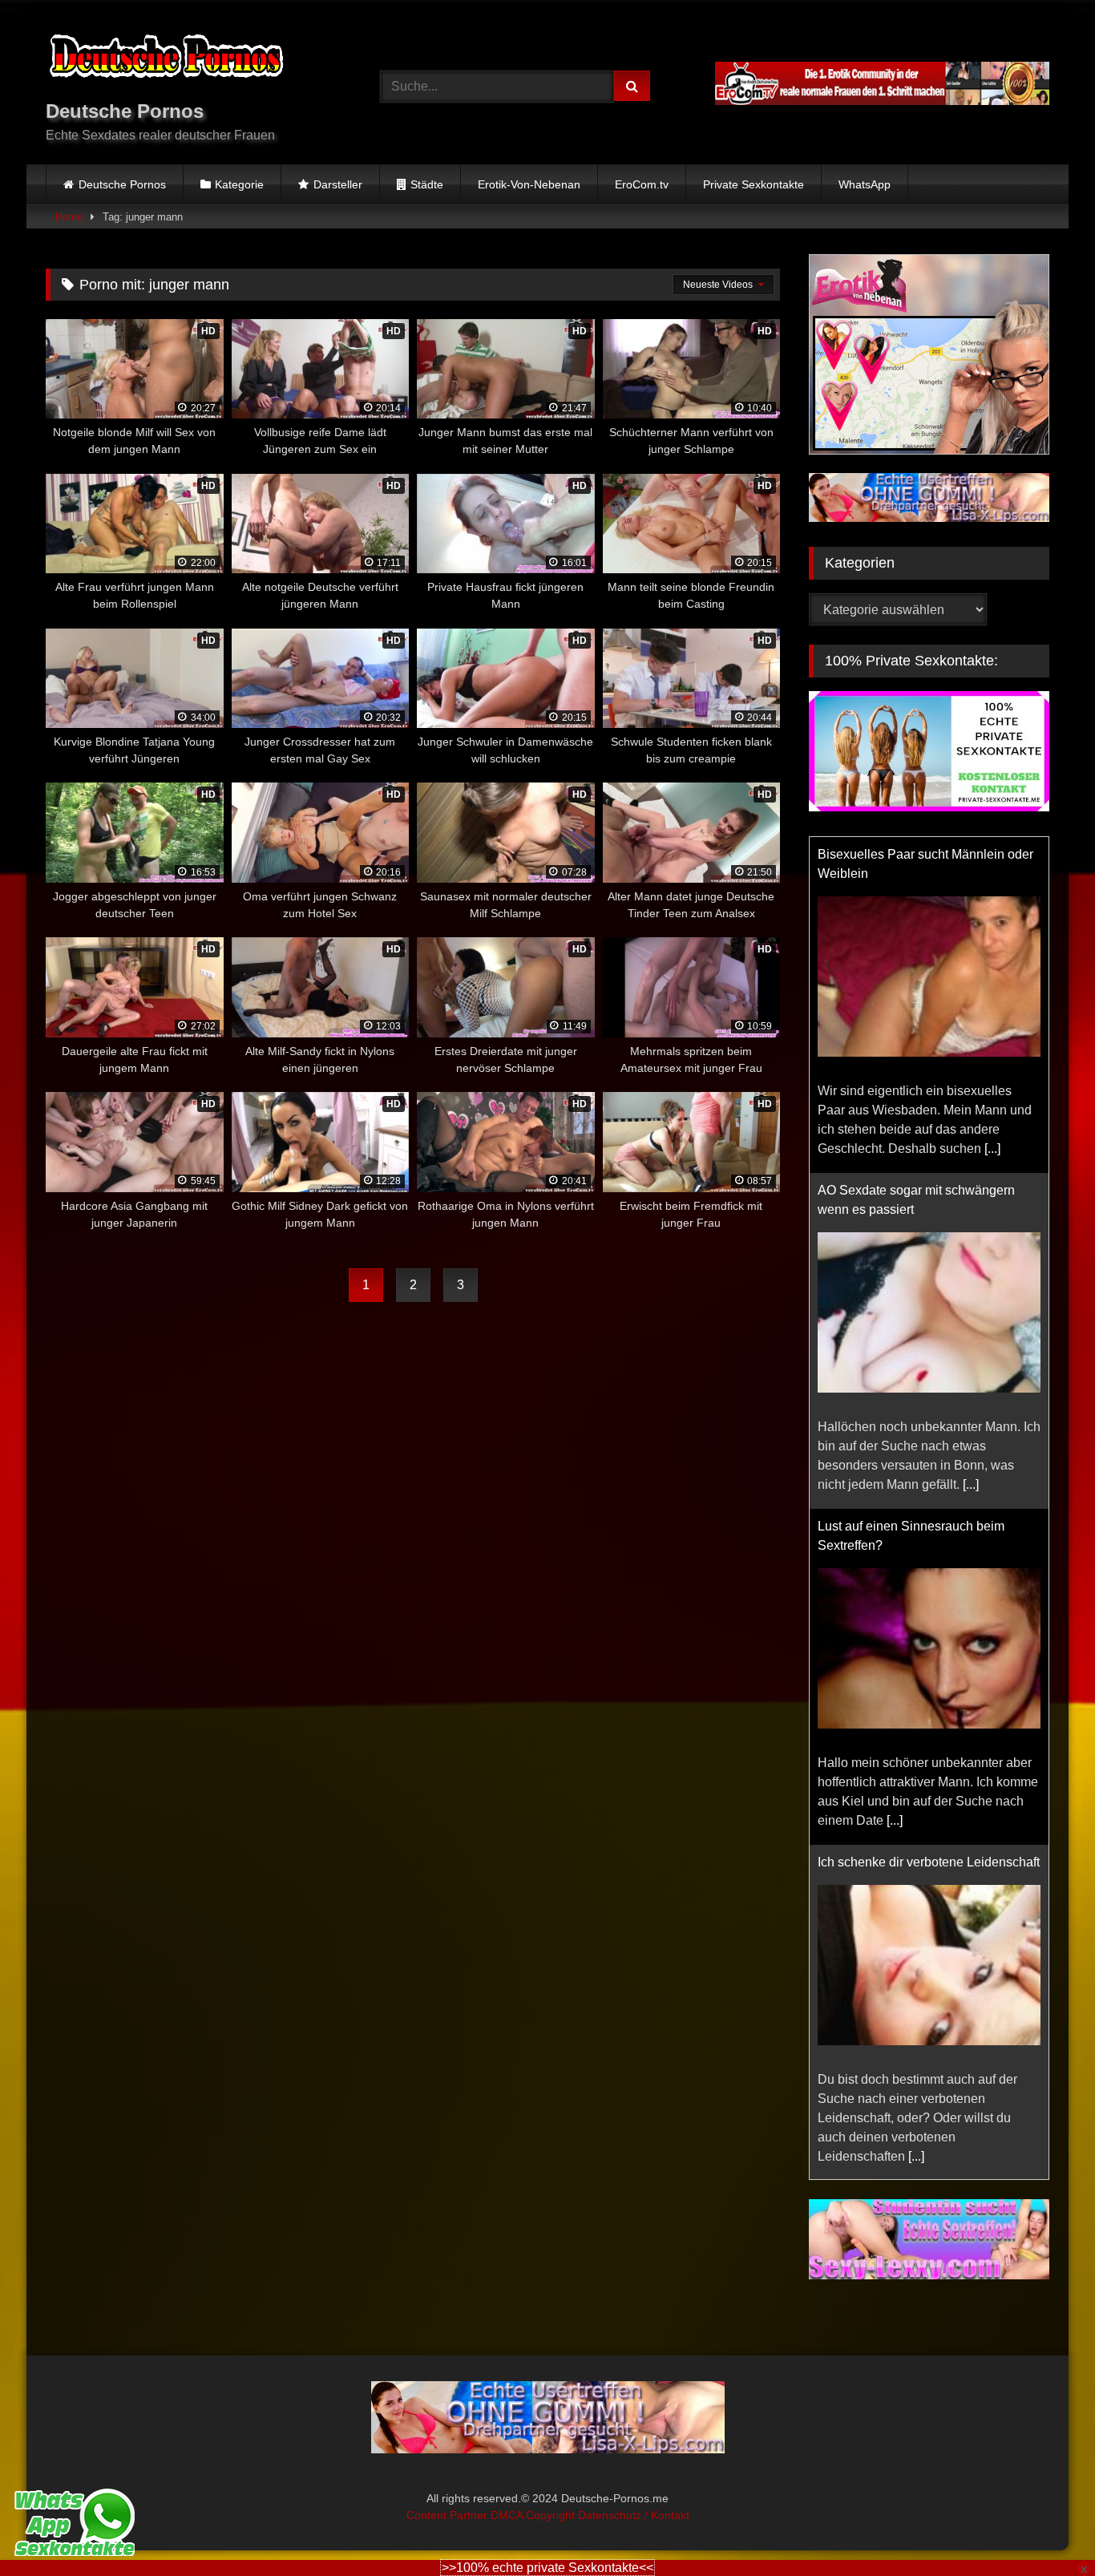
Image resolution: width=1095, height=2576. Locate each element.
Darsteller (338, 184)
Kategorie (239, 184)
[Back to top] (1045, 2528)
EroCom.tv (642, 184)
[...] (992, 1148)
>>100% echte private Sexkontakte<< (547, 2568)
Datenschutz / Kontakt (634, 2515)
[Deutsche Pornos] (166, 59)
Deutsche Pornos (122, 184)
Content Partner (449, 2515)
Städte (427, 184)
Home (69, 217)
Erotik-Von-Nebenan (529, 184)
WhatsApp (865, 184)
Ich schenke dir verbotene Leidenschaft (929, 1862)
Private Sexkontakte (754, 184)
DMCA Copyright (534, 2515)
